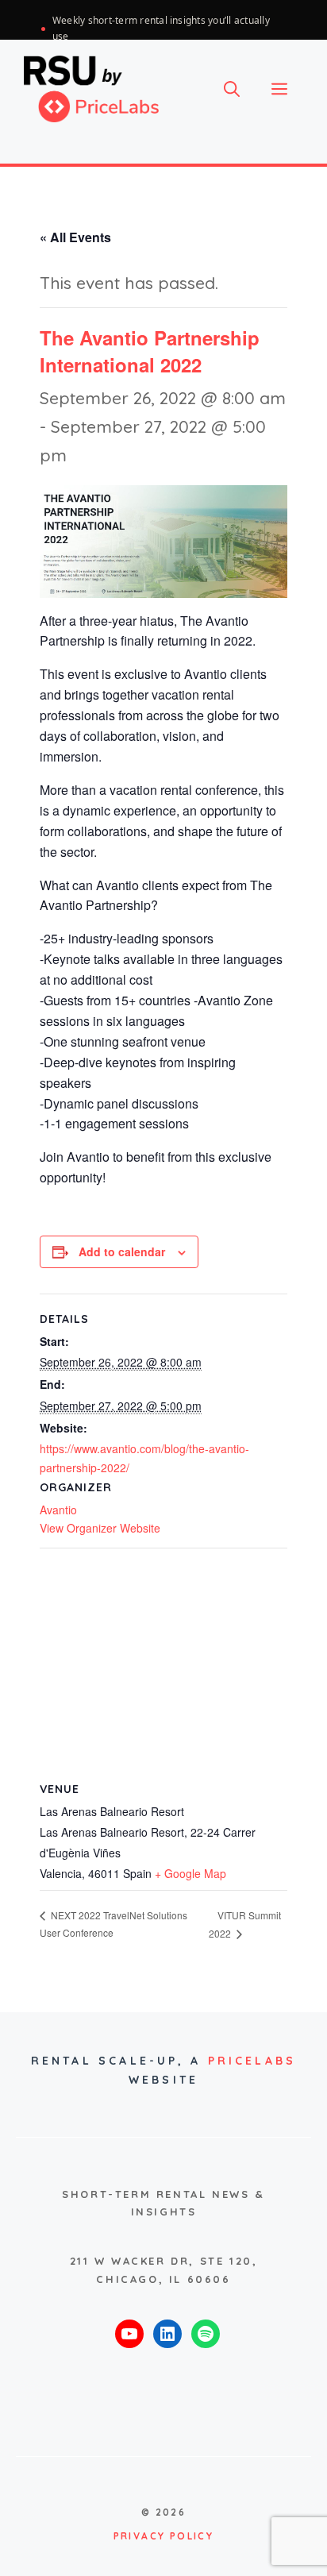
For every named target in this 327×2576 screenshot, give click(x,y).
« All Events (75, 237)
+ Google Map (190, 1873)
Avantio (58, 1510)
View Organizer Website (100, 1528)
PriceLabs (252, 2061)
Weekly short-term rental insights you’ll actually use (161, 28)
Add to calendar (122, 1251)
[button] (232, 89)
